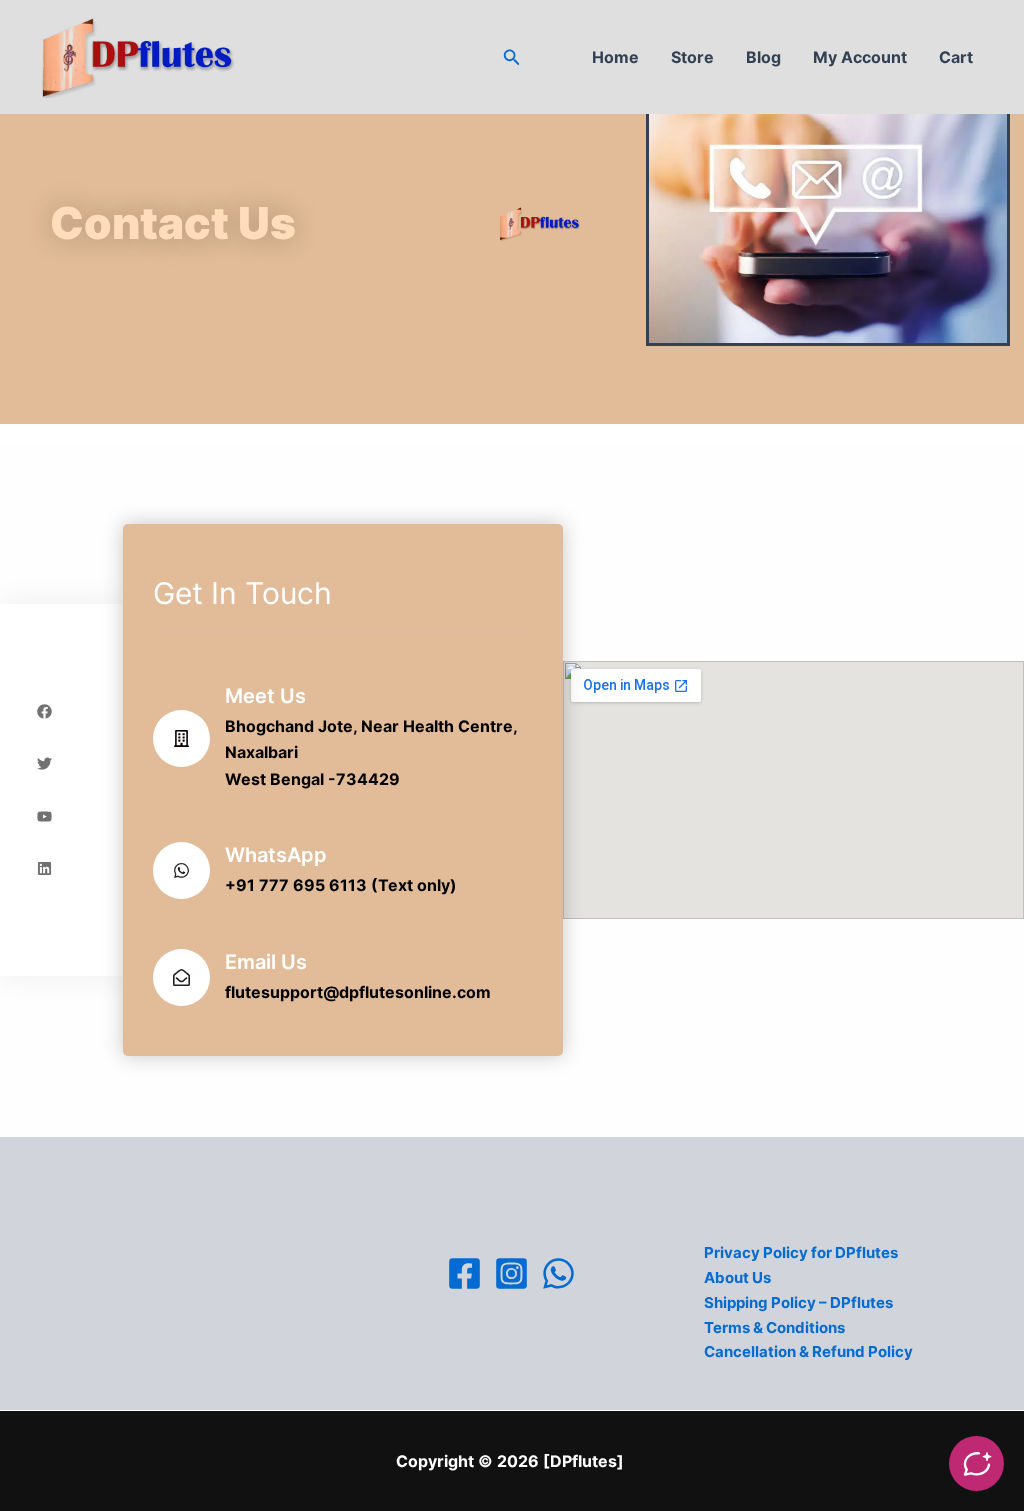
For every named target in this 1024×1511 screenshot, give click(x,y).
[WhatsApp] (558, 1273)
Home (615, 57)
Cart (956, 57)
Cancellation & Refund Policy (808, 1351)
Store (692, 57)
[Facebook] (464, 1273)
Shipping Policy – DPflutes (798, 1302)
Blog (763, 57)
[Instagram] (511, 1273)
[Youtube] (44, 816)
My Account (860, 57)
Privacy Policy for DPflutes (801, 1252)
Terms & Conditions (774, 1327)
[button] (512, 57)
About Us (737, 1277)
